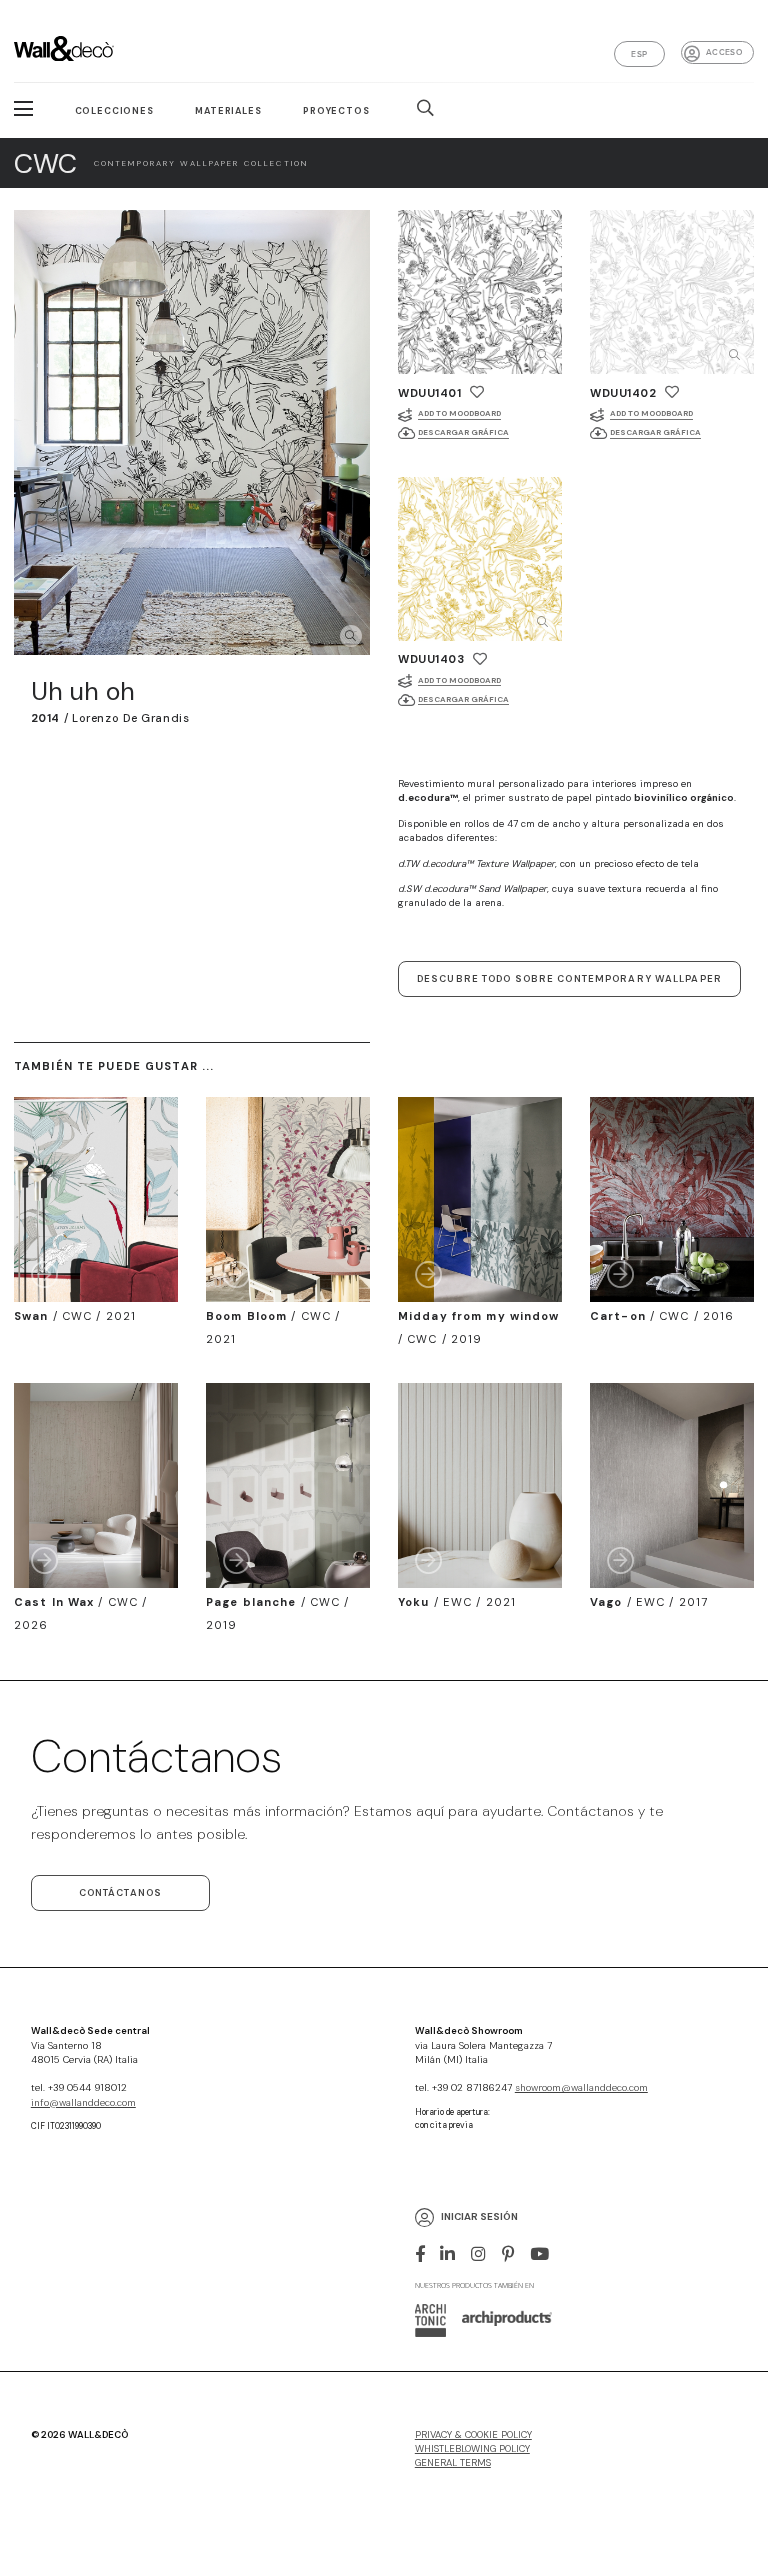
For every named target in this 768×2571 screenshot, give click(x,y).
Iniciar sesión (479, 2216)
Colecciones (114, 111)
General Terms (453, 2463)
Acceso (724, 52)
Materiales (228, 111)
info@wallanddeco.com (83, 2103)
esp (639, 54)
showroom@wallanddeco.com (581, 2088)
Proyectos (336, 111)
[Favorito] (477, 392)
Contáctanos (120, 1893)
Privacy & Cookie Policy (473, 2435)
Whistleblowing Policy (472, 2449)
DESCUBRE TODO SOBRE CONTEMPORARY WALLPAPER (569, 979)
